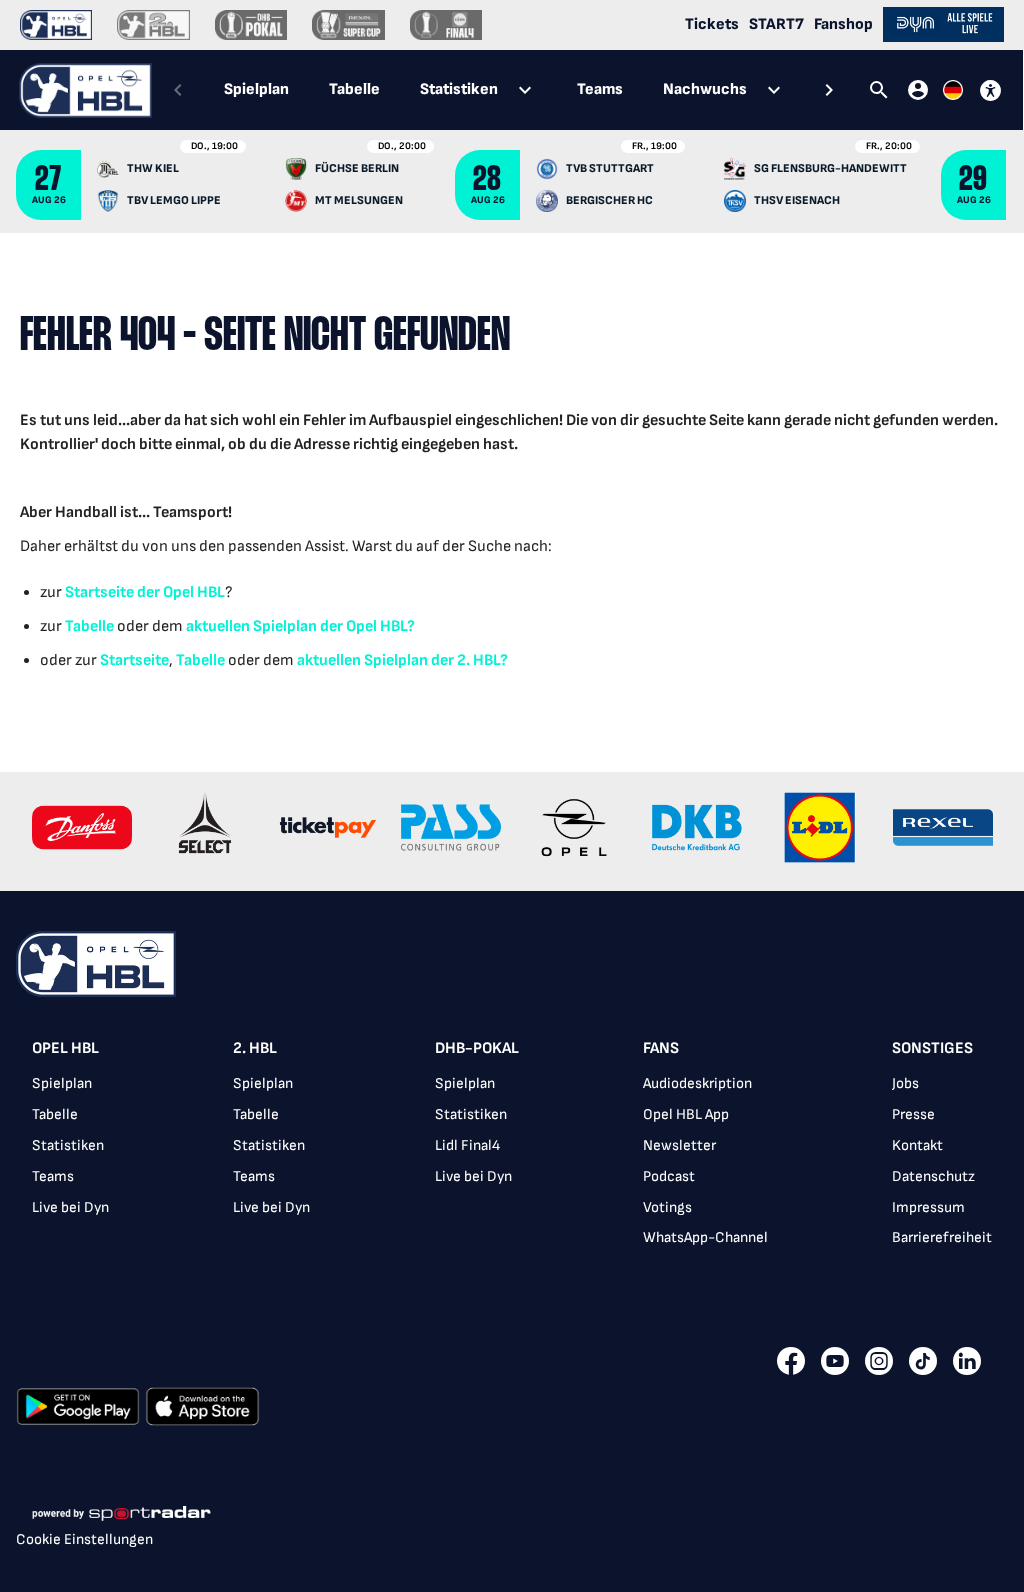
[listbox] (512, 1149)
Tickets (712, 24)
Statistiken (68, 1145)
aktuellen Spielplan (251, 626)
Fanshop (843, 24)
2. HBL (255, 1048)
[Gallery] (512, 831)
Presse (913, 1114)
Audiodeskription (697, 1083)
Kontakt (917, 1145)
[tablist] (503, 90)
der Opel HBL (179, 592)
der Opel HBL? (366, 626)
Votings (667, 1207)
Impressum (928, 1207)
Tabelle (89, 626)
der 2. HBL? (468, 660)
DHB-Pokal (477, 1048)
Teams (53, 1176)
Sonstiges (932, 1048)
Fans (661, 1048)
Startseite (99, 592)
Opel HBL (65, 1048)
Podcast (669, 1176)
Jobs (905, 1083)
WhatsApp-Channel (705, 1237)
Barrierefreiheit (942, 1237)
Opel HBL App (686, 1114)
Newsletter (679, 1145)
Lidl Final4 (467, 1145)
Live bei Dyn (70, 1207)
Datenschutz (933, 1176)
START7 (776, 24)
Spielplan (62, 1083)
